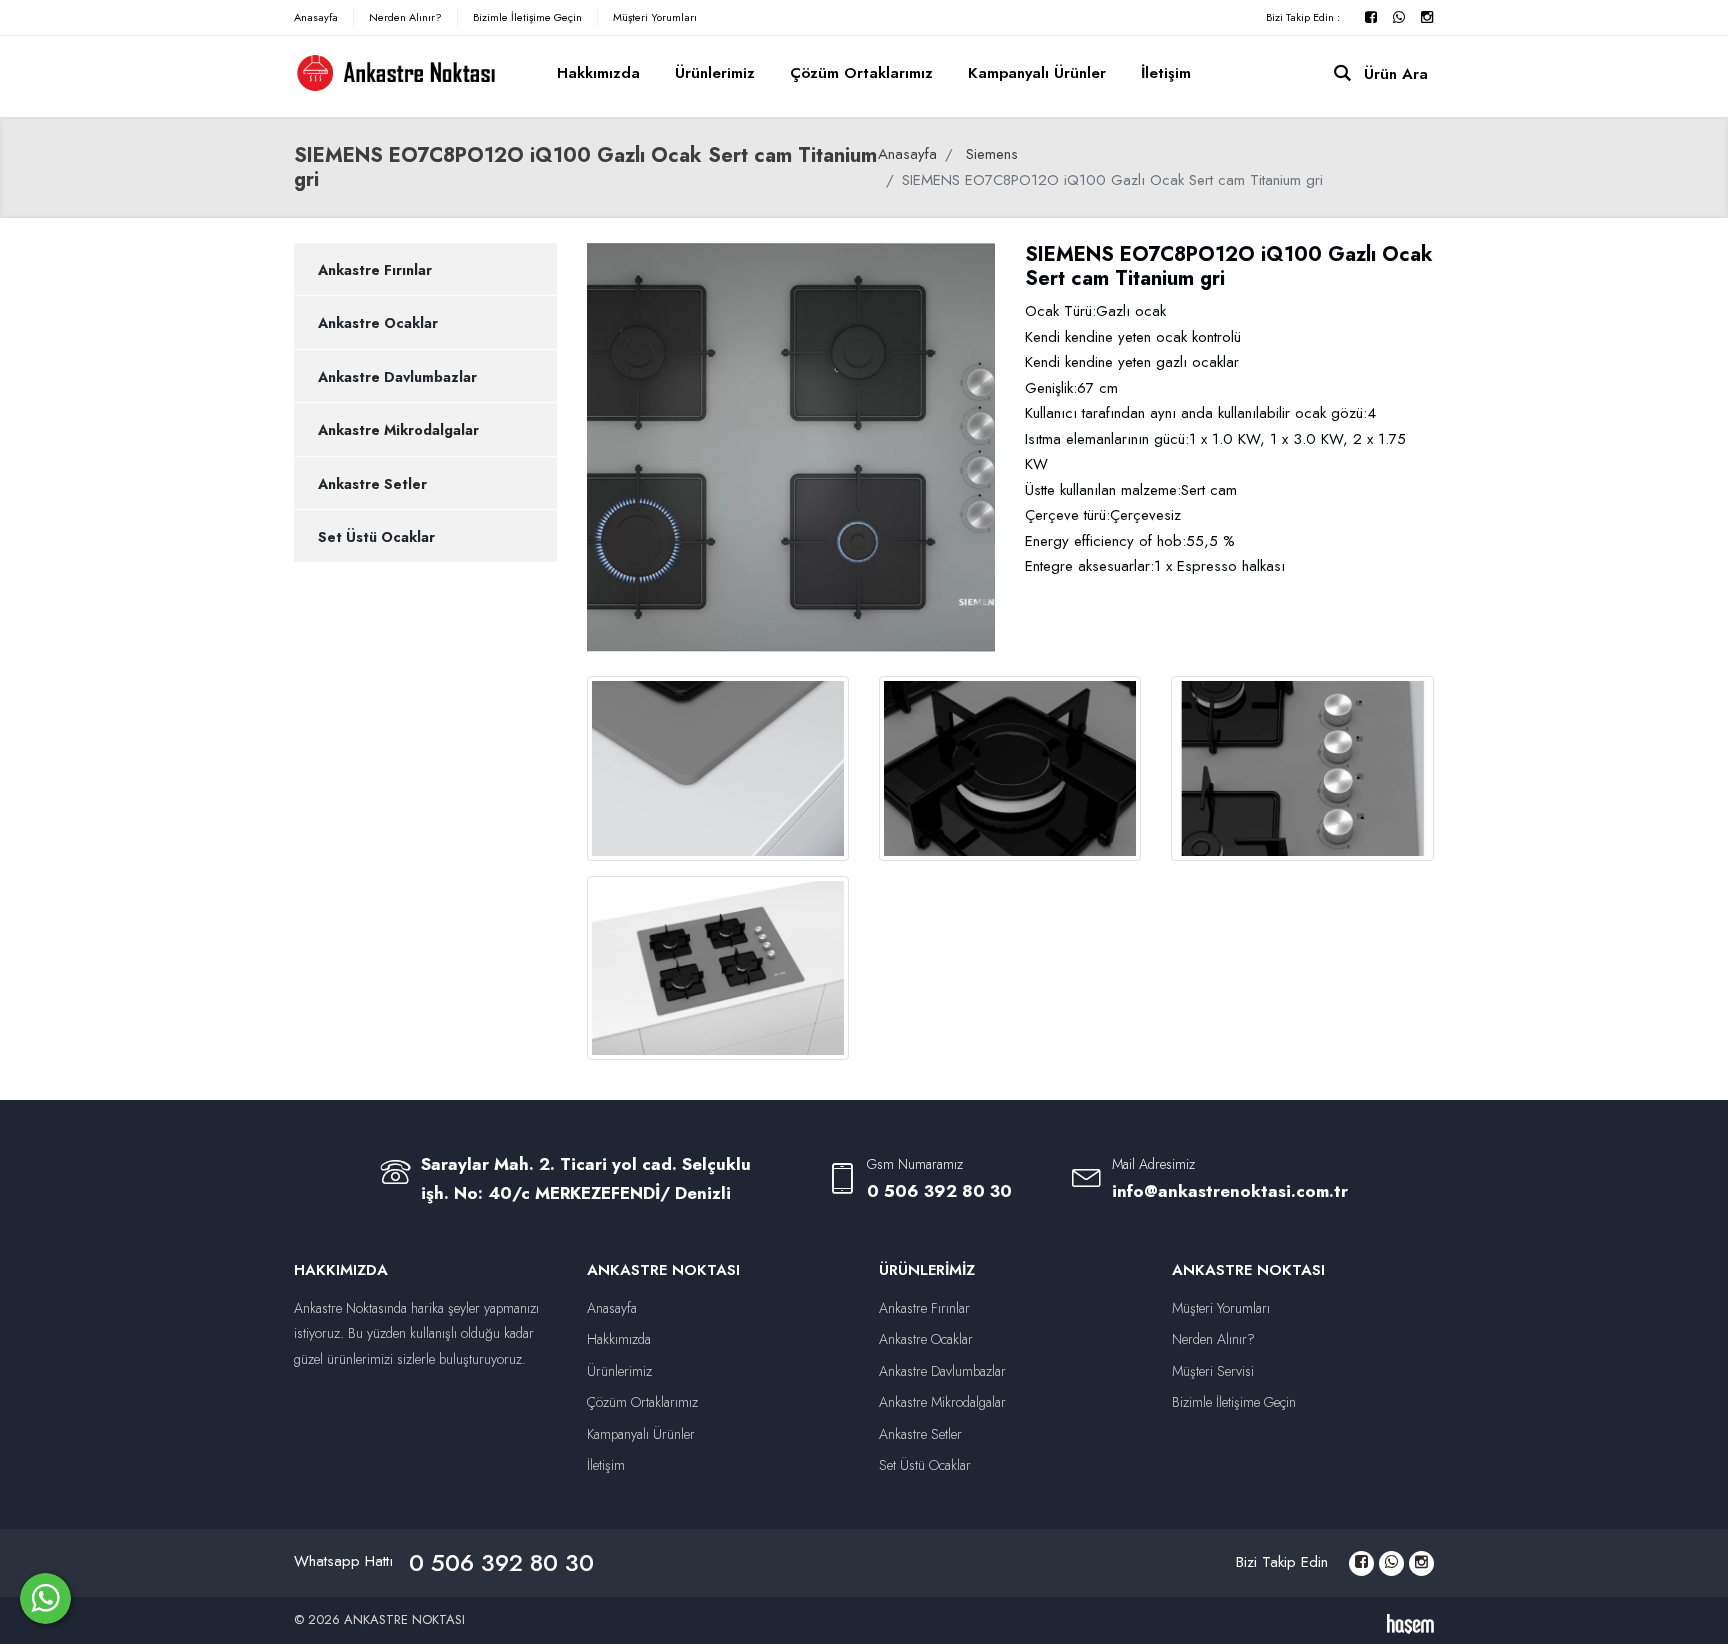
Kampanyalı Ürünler (1037, 73)
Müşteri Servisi (1213, 1371)
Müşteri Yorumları (655, 17)
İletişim (1166, 73)
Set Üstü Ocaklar (376, 537)
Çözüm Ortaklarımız (861, 73)
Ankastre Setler (372, 484)
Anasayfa (316, 17)
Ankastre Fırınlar (375, 270)
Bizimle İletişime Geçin (527, 17)
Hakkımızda (598, 73)
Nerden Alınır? (405, 17)
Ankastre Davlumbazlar (397, 377)
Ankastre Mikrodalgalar (398, 430)
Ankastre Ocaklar (378, 323)
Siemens (992, 154)
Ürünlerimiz (715, 73)
